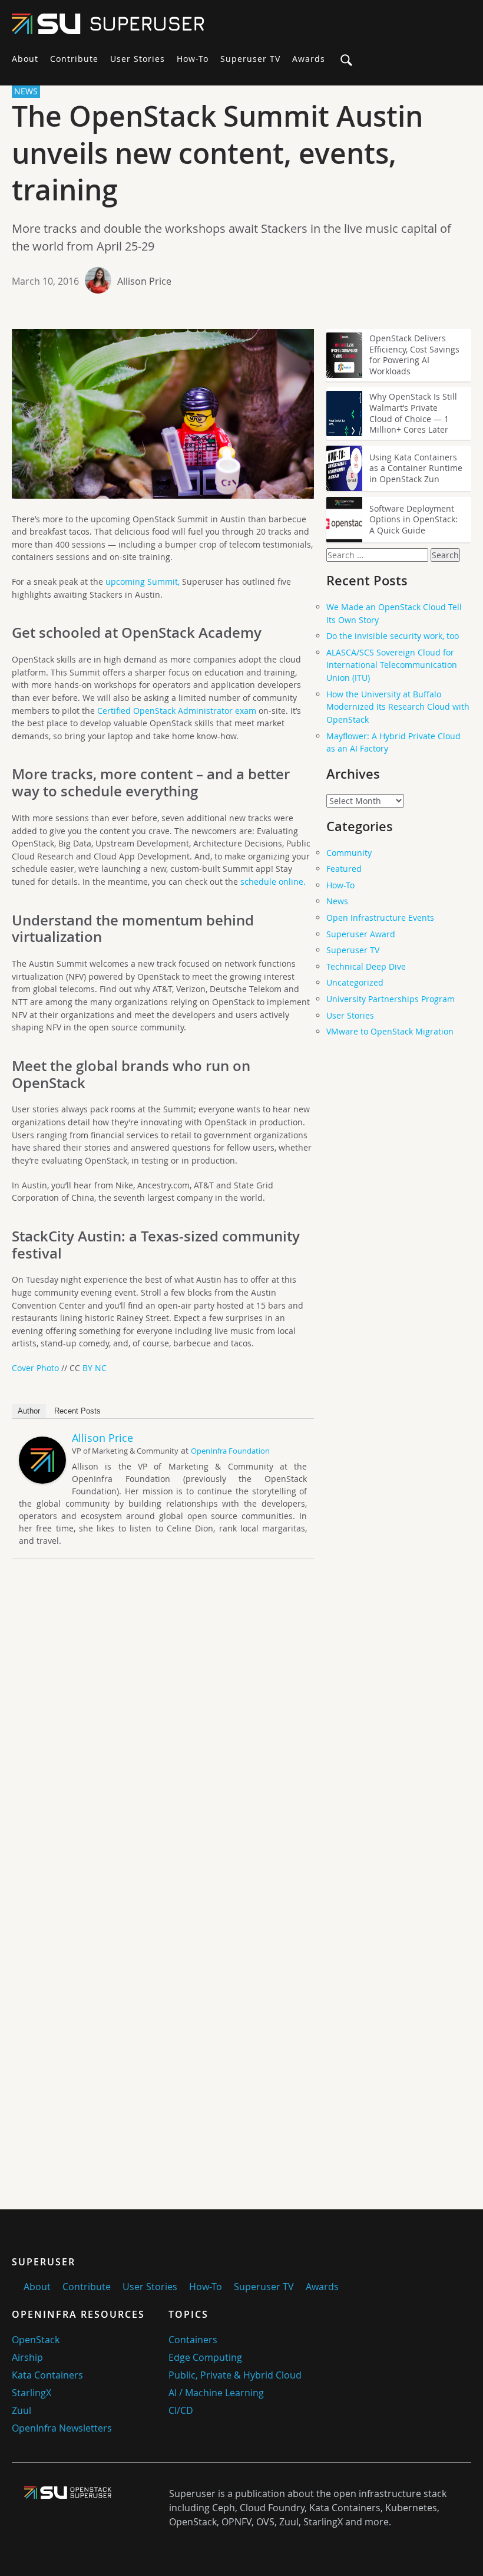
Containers (193, 2340)
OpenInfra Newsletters (62, 2428)
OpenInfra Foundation (230, 1451)
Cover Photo (35, 1368)
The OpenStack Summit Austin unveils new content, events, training (217, 153)
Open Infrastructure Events (380, 918)
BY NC (95, 1368)
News (337, 901)
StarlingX (32, 2393)
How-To (193, 59)
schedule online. (273, 882)
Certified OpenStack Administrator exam (177, 711)
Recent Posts (77, 1411)
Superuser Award (361, 934)
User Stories (138, 59)
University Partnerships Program (391, 999)
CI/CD (181, 2410)
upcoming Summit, (143, 582)
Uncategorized (355, 982)
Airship (27, 2357)
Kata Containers (47, 2375)
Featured (344, 869)
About (25, 59)
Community (349, 853)
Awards (309, 59)
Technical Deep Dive (366, 966)
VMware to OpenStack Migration (390, 1031)
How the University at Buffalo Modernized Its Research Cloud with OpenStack (398, 707)
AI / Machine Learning (216, 2393)
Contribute (74, 59)
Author (29, 1411)
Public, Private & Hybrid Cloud (235, 2375)
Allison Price (144, 281)
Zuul (21, 2410)
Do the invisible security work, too (393, 636)
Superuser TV (250, 59)
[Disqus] (163, 1733)
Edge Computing (205, 2357)
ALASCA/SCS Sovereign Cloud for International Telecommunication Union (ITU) (392, 665)
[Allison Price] (42, 1480)
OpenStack (36, 2340)
